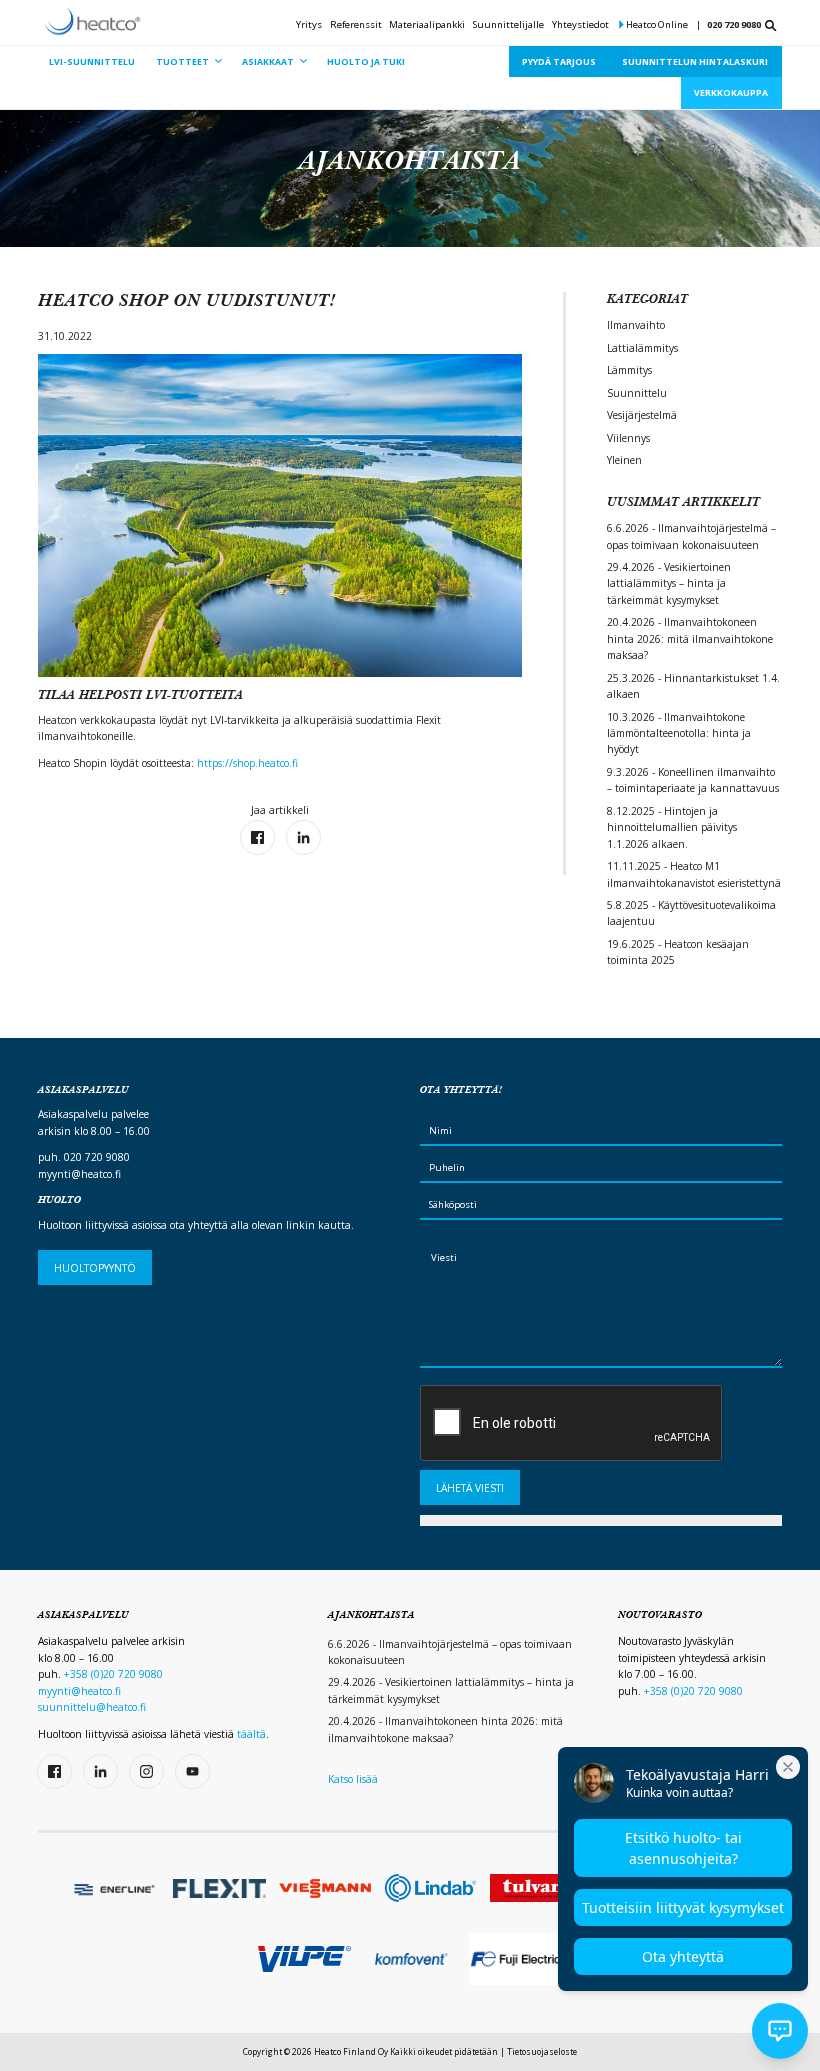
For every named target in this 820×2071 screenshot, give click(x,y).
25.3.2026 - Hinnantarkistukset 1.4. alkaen (693, 686)
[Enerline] (114, 1888)
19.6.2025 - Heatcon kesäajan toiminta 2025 (678, 952)
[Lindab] (430, 1888)
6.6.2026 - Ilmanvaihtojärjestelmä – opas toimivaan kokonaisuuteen (691, 536)
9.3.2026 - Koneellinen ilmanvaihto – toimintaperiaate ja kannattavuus (693, 780)
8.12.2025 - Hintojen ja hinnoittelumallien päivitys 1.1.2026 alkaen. (672, 827)
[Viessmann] (325, 1889)
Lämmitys (629, 370)
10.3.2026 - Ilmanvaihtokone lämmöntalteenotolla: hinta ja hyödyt (679, 733)
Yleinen (624, 460)
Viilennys (628, 438)
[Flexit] (219, 1888)
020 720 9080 (734, 24)
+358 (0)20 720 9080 (113, 1674)
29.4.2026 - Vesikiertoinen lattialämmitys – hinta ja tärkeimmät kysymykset (669, 583)
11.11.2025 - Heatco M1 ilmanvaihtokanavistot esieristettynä (694, 874)
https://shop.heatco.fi (247, 763)
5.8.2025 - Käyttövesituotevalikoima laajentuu (691, 913)
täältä (251, 1734)
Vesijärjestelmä (642, 415)
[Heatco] (92, 21)
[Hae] (771, 26)
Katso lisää (353, 1779)
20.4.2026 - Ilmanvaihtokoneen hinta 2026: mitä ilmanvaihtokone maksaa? (690, 638)
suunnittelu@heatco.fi (92, 1707)
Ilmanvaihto (636, 325)
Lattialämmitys (642, 348)
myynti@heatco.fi (79, 1174)
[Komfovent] (410, 1959)
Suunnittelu (637, 393)
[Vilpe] (304, 1959)
